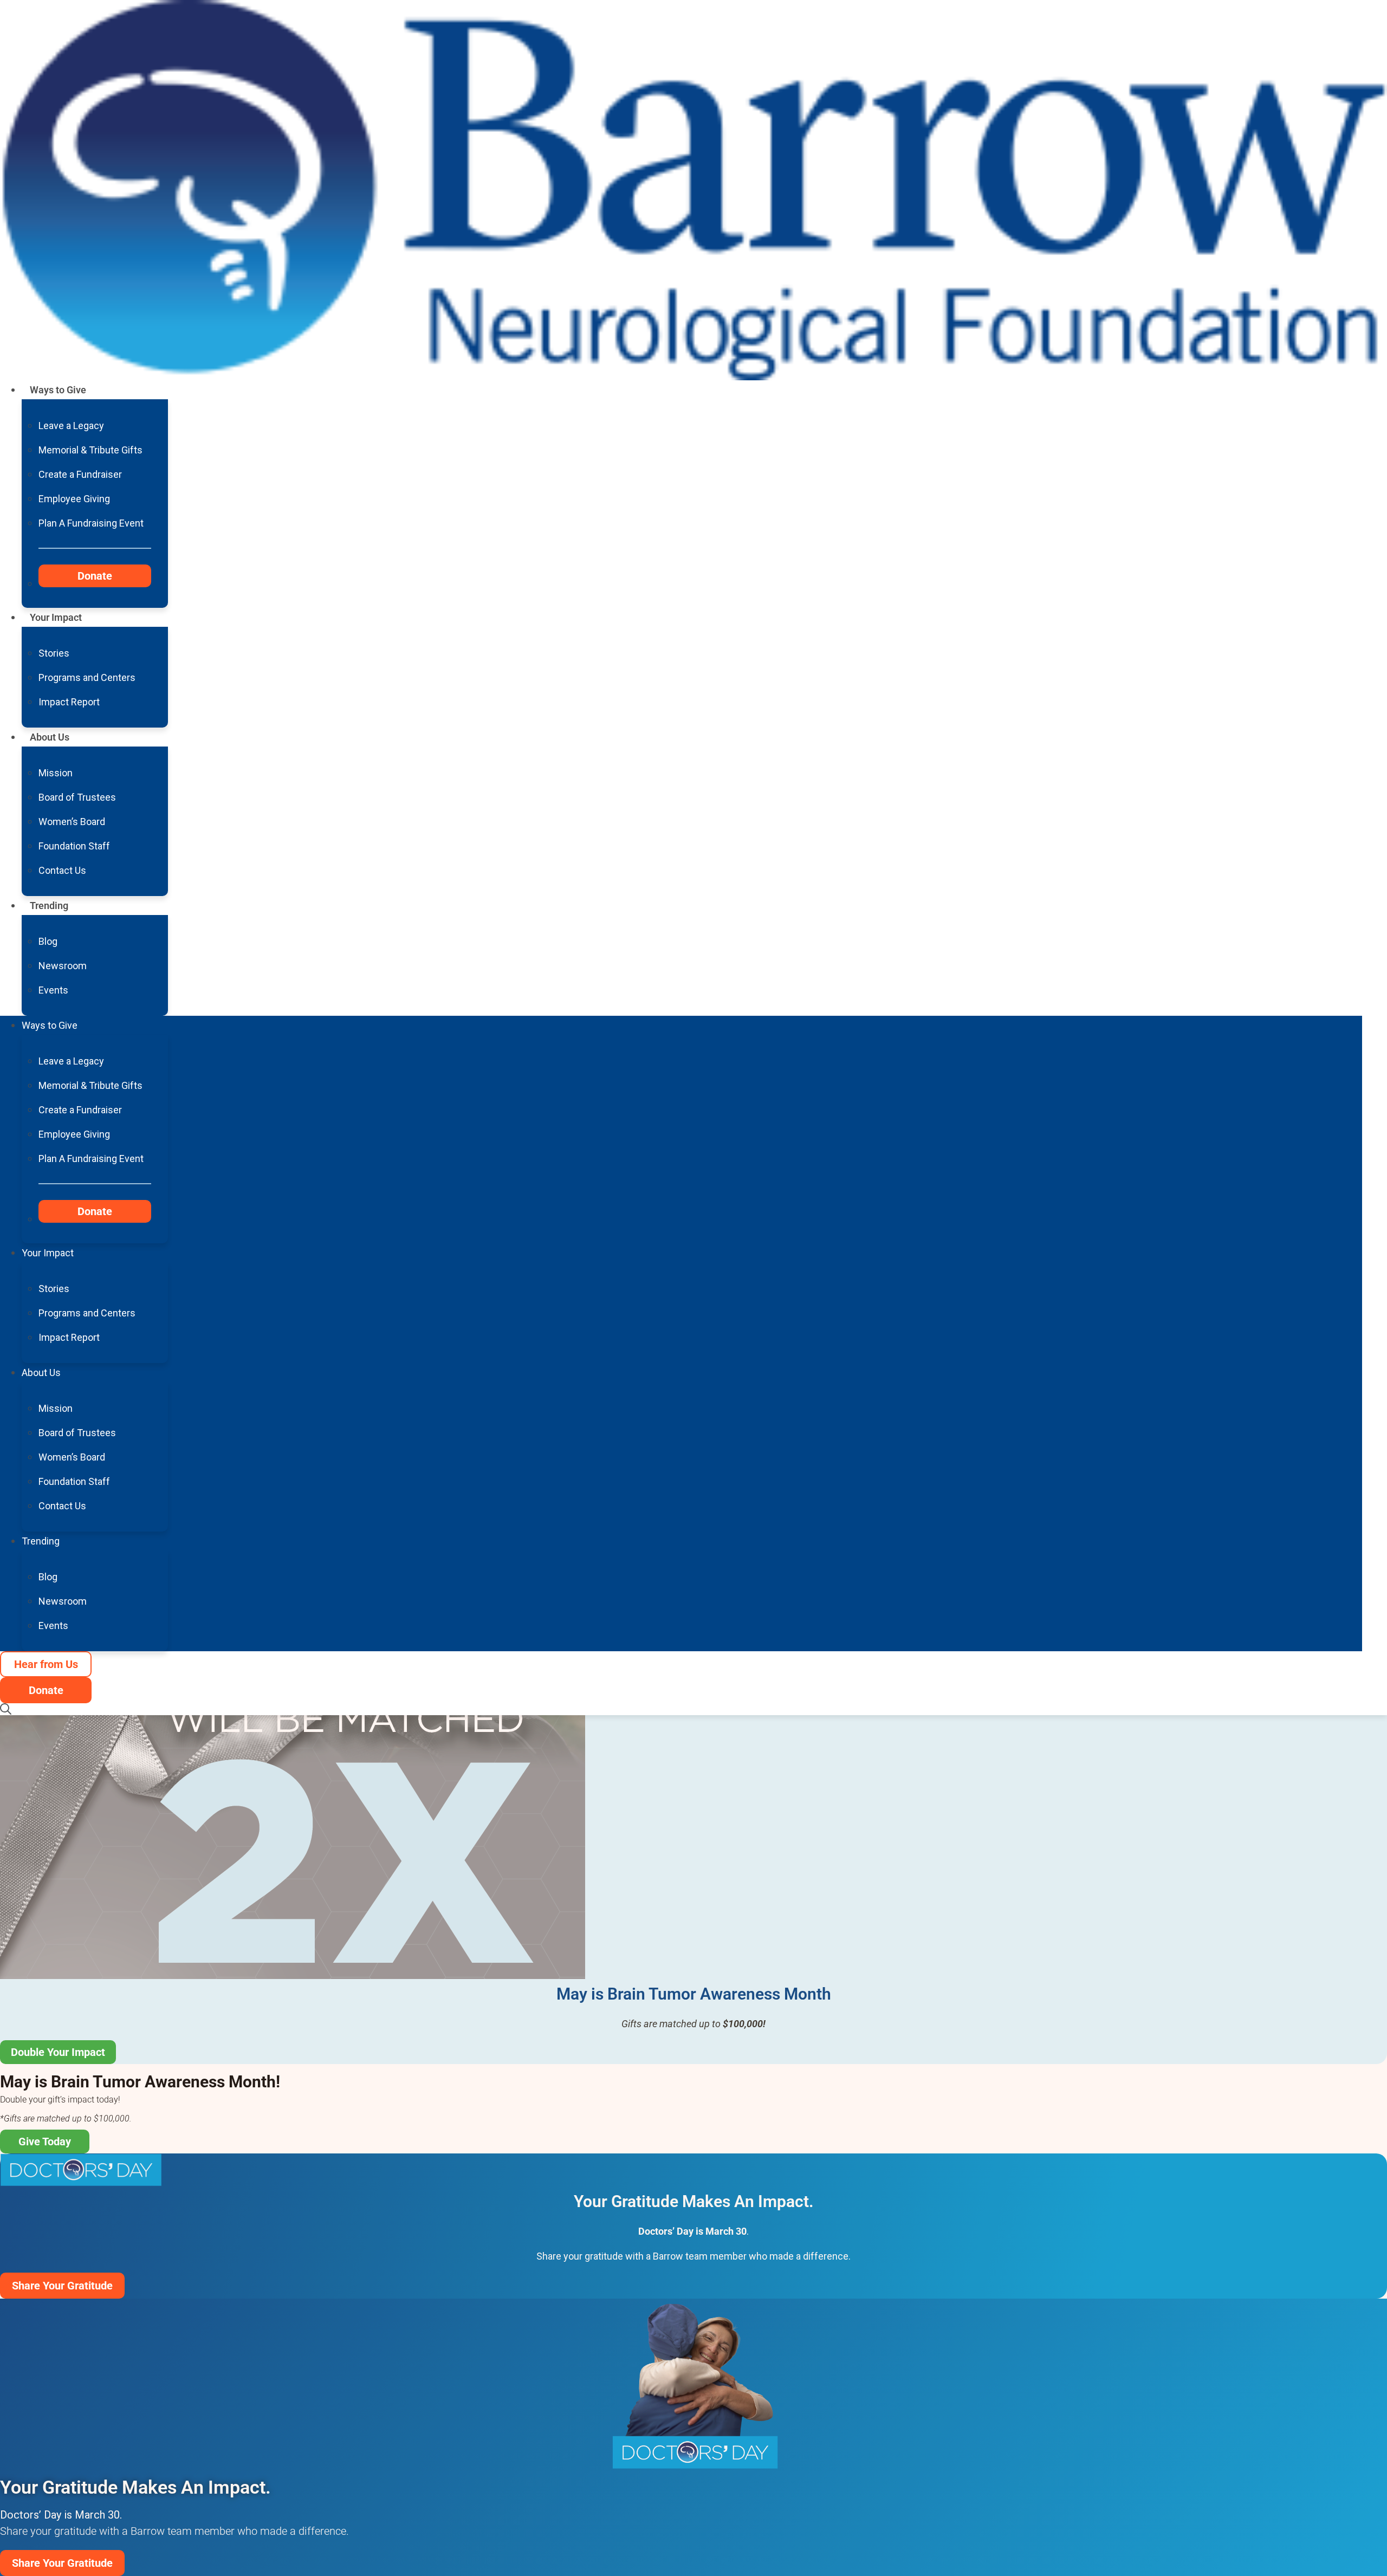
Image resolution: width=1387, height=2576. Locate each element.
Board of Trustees (77, 797)
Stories (54, 653)
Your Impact (56, 617)
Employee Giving (74, 499)
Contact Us (62, 870)
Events (53, 990)
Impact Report (69, 702)
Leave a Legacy (71, 426)
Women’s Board (72, 822)
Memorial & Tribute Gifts (90, 450)
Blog (48, 941)
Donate (95, 576)
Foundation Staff (74, 846)
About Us (50, 737)
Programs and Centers (87, 677)
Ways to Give (58, 390)
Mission (56, 773)
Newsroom (63, 966)
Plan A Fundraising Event (91, 523)
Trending (49, 906)
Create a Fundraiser (80, 474)
